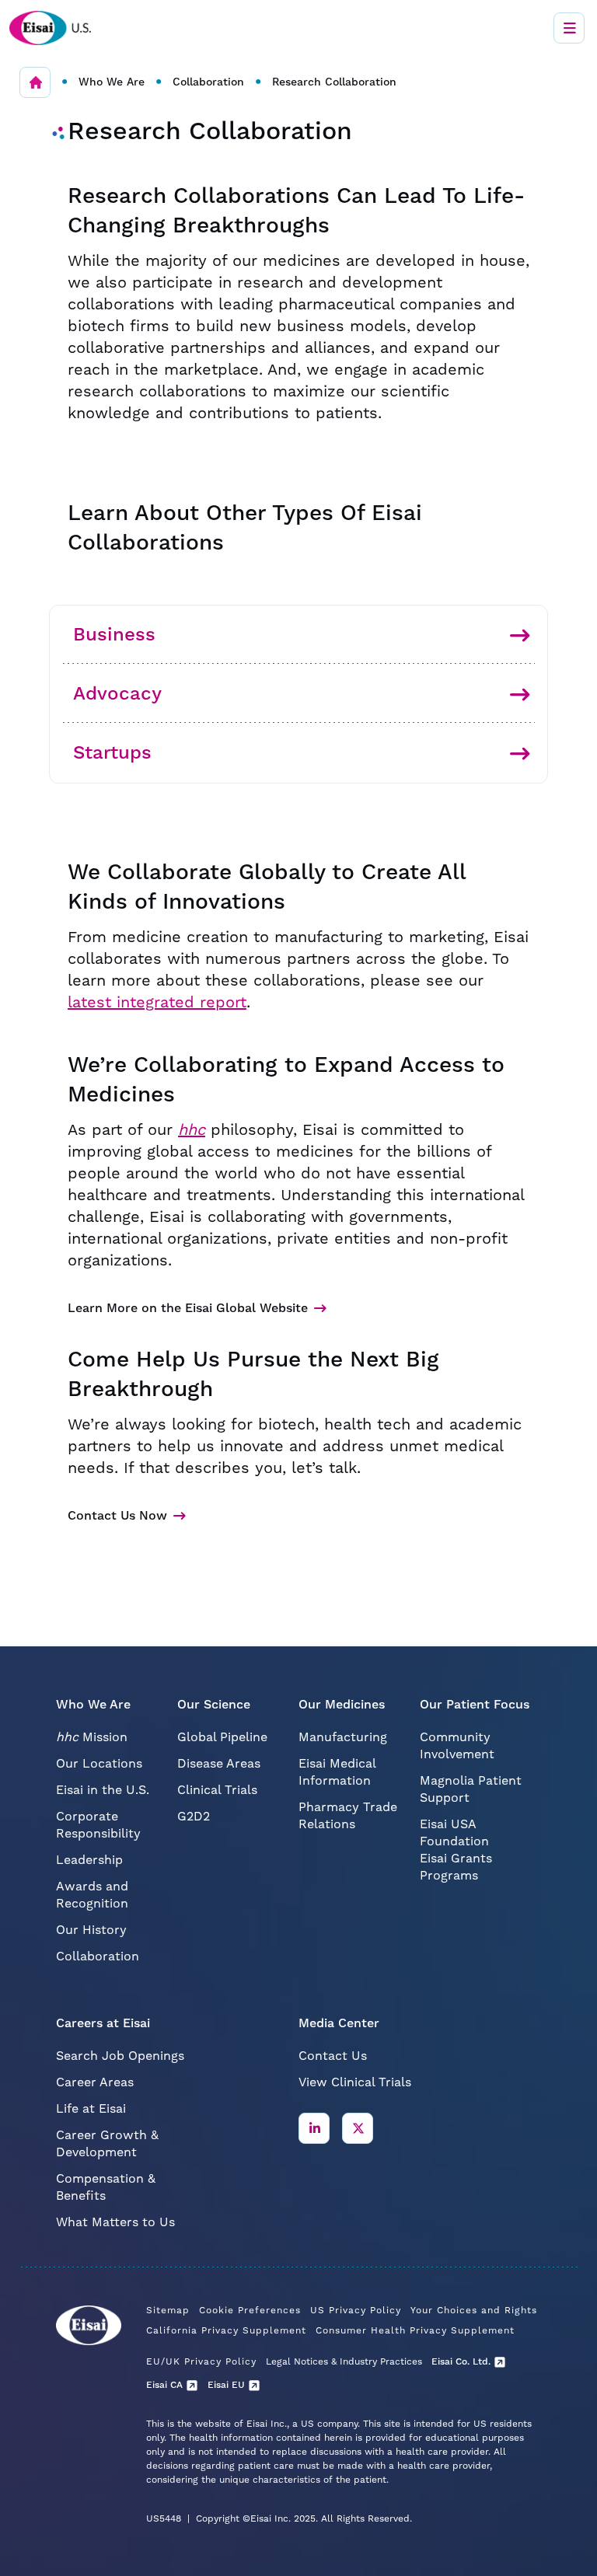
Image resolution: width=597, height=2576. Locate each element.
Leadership (89, 1860)
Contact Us (333, 2056)
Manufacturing (343, 1737)
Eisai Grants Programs (456, 1867)
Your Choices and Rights (474, 2311)
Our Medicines (342, 1705)
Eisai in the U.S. (103, 1790)
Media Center (339, 2023)
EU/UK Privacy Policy (201, 2362)
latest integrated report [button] (157, 1003)
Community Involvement (457, 1746)
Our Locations (99, 1764)
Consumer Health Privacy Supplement (415, 2331)
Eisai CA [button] (164, 2385)
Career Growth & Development (107, 2144)
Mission (92, 1737)
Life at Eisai (91, 2109)
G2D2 (194, 1817)
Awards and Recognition (92, 1895)
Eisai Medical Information (337, 1772)
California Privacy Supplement (226, 2331)
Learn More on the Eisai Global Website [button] (188, 1308)
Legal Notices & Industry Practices (344, 2362)
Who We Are (112, 82)
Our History (91, 1930)
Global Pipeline (222, 1737)
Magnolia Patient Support (471, 1789)
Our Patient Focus (475, 1705)
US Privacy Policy (356, 2311)
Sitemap (168, 2311)
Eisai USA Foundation (454, 1833)
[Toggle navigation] (569, 28)
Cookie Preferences (250, 2311)
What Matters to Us (115, 2222)
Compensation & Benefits (106, 2187)
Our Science (214, 1705)
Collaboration (208, 82)
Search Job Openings (120, 2056)
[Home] (35, 82)
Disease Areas (219, 1764)
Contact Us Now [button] (117, 1516)
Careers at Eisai (103, 2023)
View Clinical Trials (355, 2082)
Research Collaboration (334, 82)
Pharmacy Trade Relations (348, 1816)
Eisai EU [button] (226, 2385)
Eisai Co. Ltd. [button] (461, 2362)
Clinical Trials (217, 1790)
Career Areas (95, 2082)
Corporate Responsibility (98, 1825)
